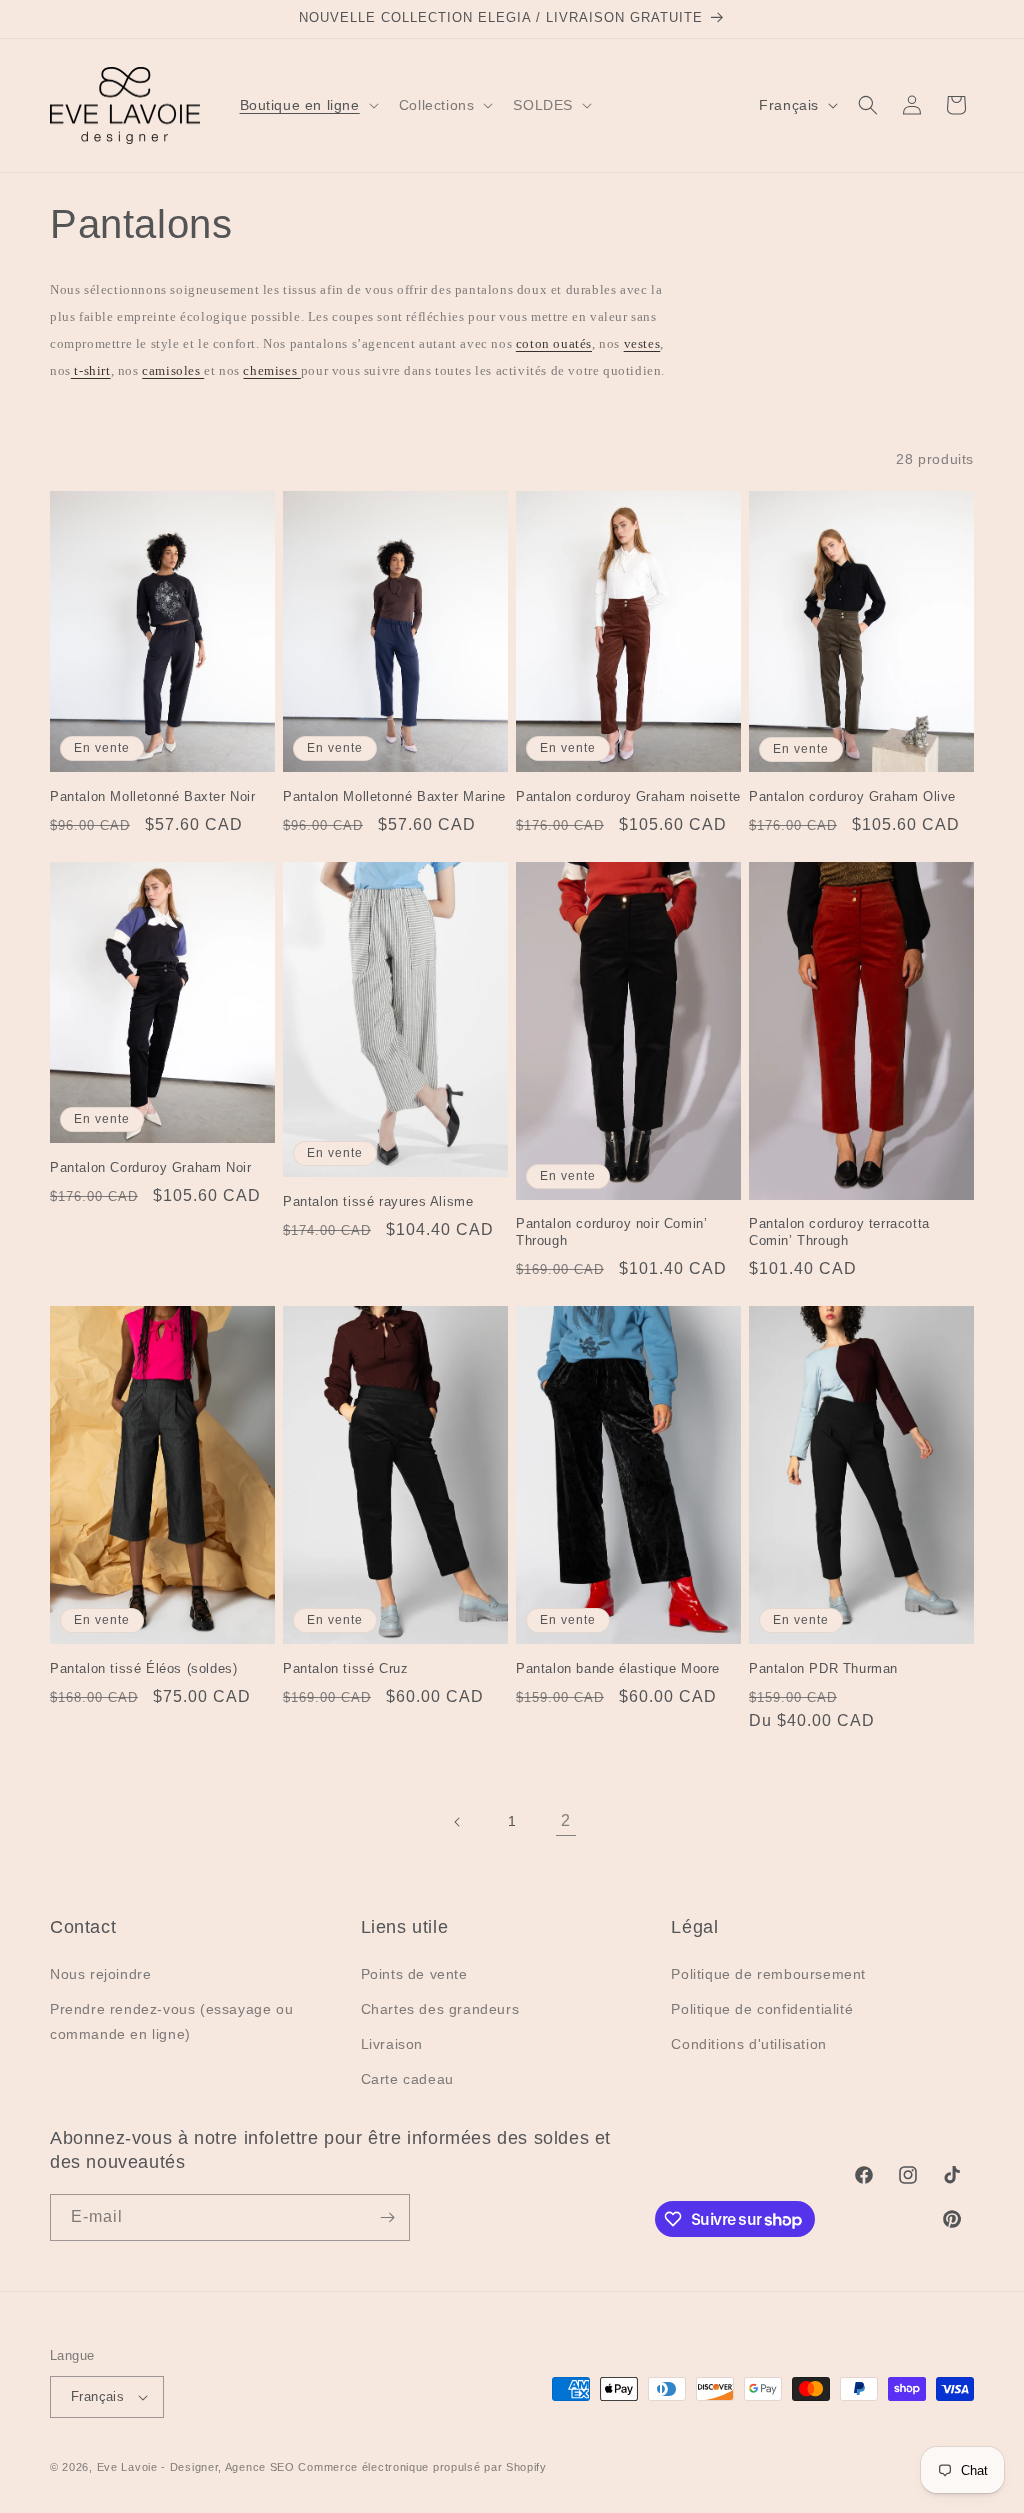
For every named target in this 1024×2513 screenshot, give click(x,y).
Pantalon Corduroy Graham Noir (150, 1167)
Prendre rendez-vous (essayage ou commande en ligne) (171, 2021)
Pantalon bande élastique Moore (618, 1668)
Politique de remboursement (768, 1974)
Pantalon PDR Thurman (823, 1668)
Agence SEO (260, 2467)
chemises (271, 370)
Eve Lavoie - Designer (158, 2467)
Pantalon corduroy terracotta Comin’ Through (839, 1232)
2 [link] (566, 1820)
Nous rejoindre (100, 1974)
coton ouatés (554, 343)
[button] (307, 105)
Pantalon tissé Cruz (345, 1668)
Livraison (392, 2044)
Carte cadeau (407, 2079)
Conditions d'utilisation (748, 2044)
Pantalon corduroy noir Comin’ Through (611, 1232)
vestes (642, 343)
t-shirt (91, 370)
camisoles (173, 370)
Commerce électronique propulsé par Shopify (422, 2467)
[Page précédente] (458, 1822)
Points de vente (414, 1974)
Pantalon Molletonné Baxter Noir (153, 796)
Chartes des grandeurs (440, 2009)
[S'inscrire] (387, 2217)
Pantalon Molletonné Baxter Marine (394, 796)
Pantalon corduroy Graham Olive (852, 796)
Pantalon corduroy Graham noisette (628, 796)
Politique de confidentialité (762, 2009)
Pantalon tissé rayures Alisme (378, 1201)
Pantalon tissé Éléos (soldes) (143, 1668)
